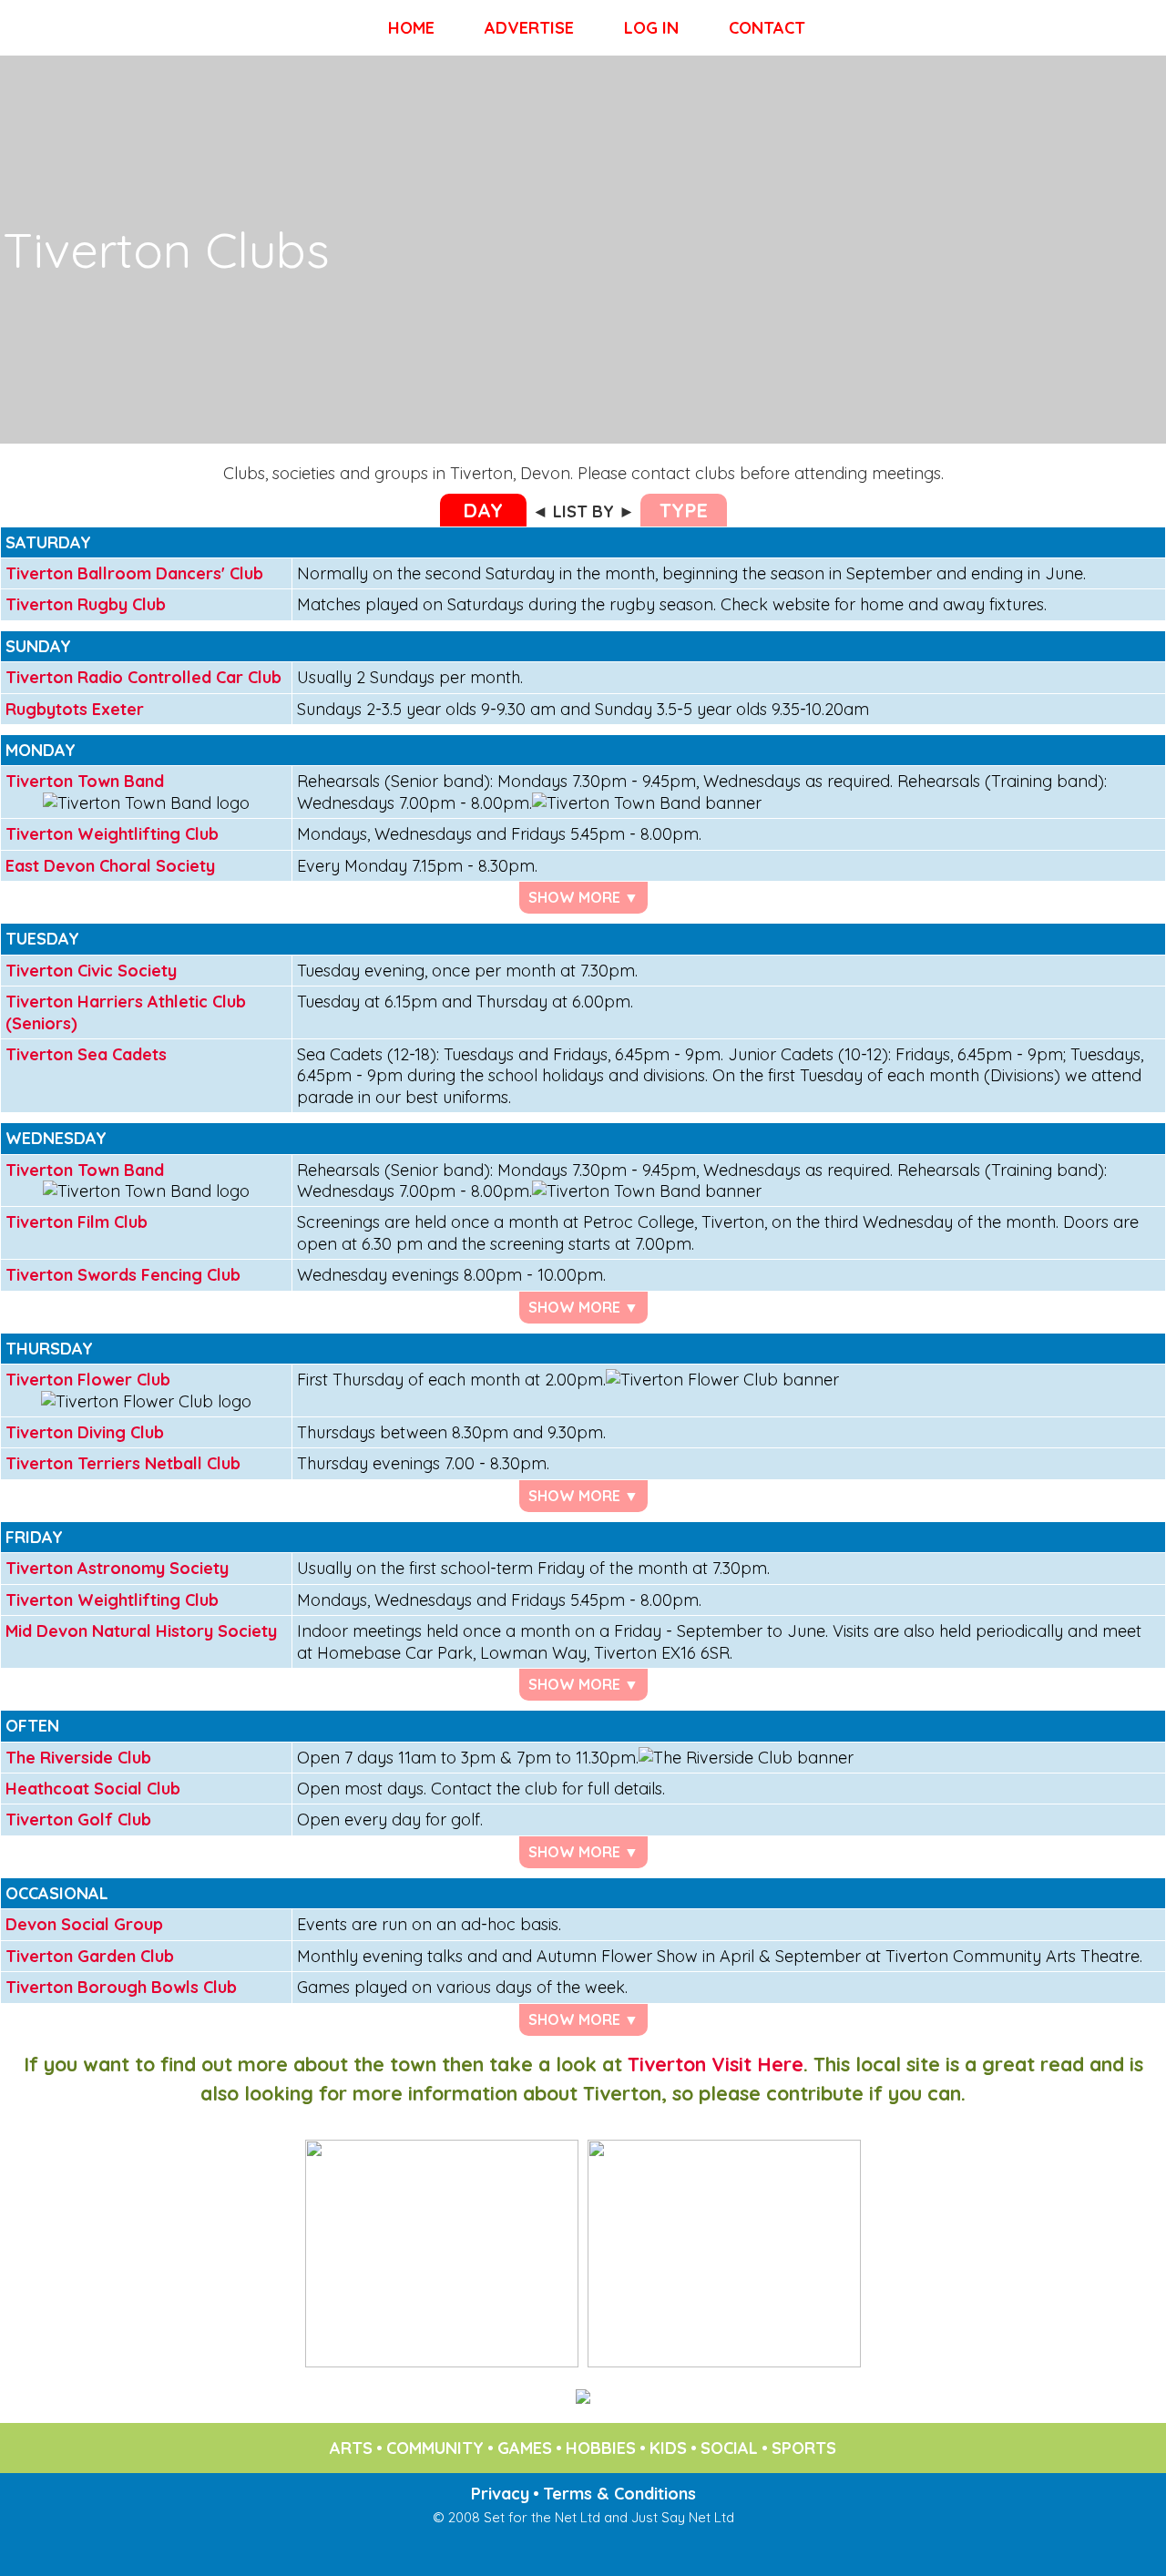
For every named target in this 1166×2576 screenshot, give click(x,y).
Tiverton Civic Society (91, 971)
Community (435, 2448)
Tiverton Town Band (85, 781)
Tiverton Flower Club (88, 1380)
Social (729, 2448)
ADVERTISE (529, 28)
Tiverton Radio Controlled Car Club (143, 677)
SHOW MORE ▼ (583, 897)
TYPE (684, 510)
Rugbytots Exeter (75, 709)
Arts (351, 2448)
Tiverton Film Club (77, 1222)
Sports (804, 2448)
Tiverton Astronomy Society (117, 1568)
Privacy (500, 2494)
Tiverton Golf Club (78, 1820)
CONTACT (767, 28)
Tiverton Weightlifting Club (112, 834)
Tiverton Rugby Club (86, 604)
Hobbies (601, 2448)
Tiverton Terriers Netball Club (123, 1463)
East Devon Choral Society (110, 866)
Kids (668, 2448)
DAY (483, 510)
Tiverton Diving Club (85, 1432)
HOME (411, 28)
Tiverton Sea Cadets (86, 1054)
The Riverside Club (78, 1758)
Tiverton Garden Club (90, 1956)
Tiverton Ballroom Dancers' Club (134, 573)
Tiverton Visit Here (716, 2064)
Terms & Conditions (619, 2494)
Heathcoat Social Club (93, 1789)
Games (525, 2448)
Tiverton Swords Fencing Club (123, 1275)
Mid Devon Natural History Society (141, 1631)
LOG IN (651, 28)
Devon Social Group (84, 1924)
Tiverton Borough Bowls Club (121, 1987)
